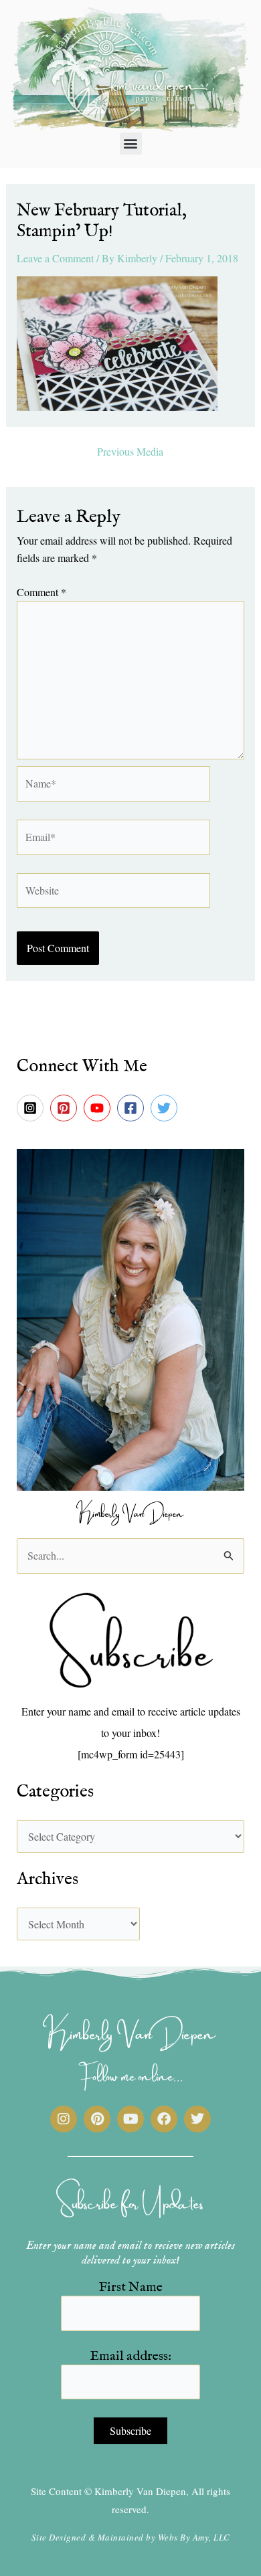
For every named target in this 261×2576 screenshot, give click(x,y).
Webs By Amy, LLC (194, 2537)
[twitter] (166, 1108)
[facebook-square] (133, 1108)
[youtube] (99, 1108)
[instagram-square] (32, 1108)
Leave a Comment (55, 258)
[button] (131, 144)
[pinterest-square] (66, 1108)
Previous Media (130, 452)
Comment (41, 592)
